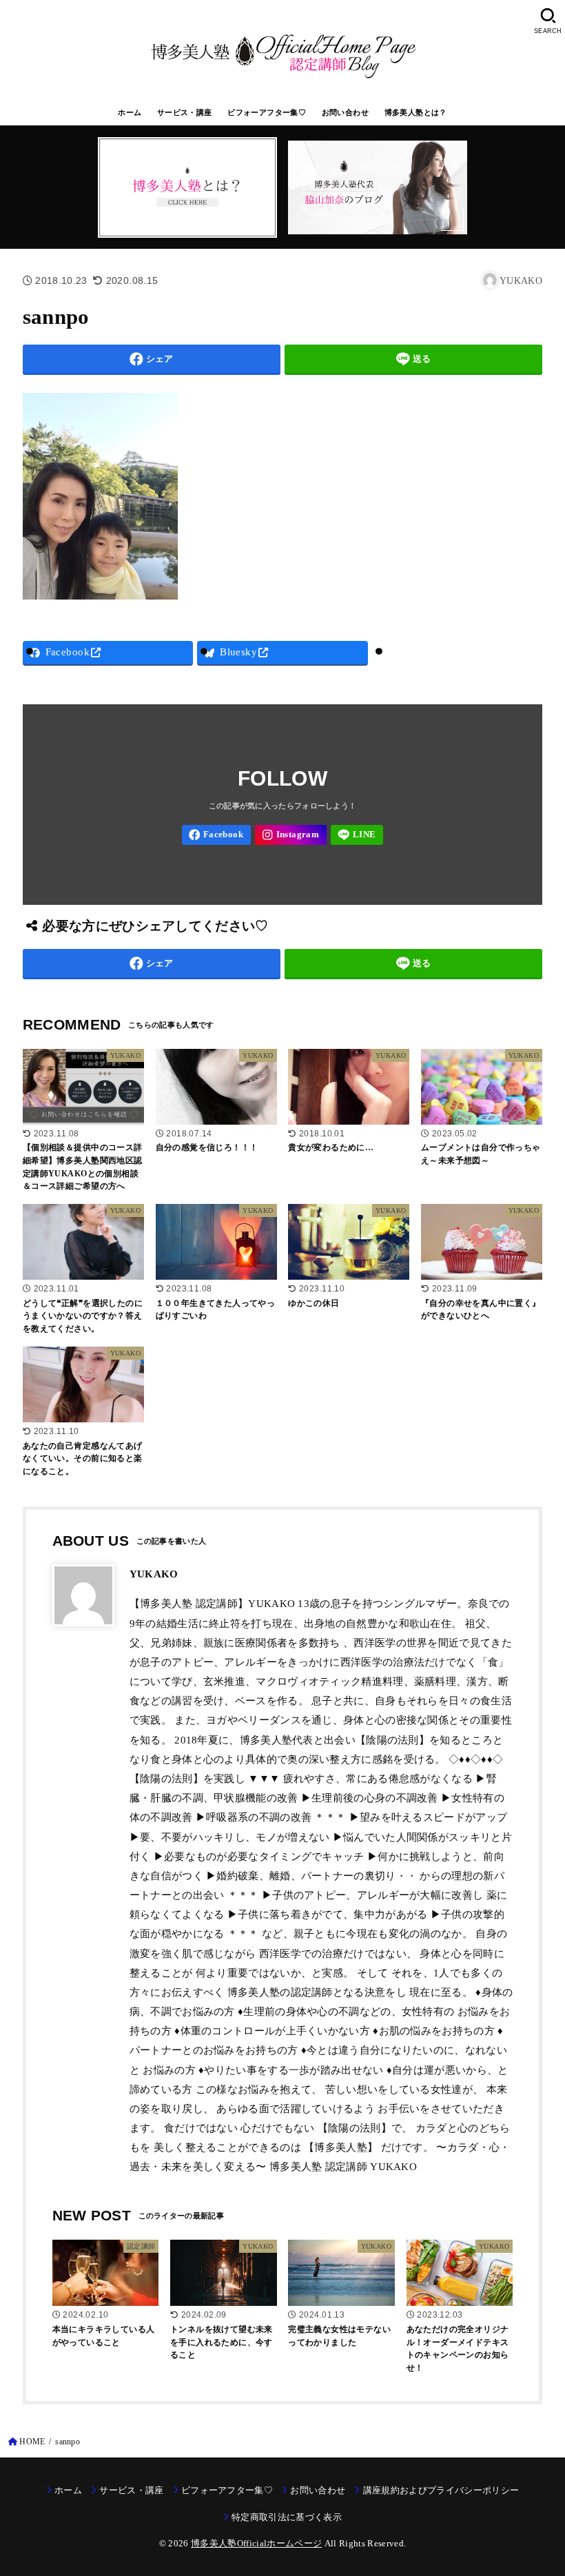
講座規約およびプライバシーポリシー (441, 2490)
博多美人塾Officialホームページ (256, 2543)
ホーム (130, 112)
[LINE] (357, 835)
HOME (32, 2442)
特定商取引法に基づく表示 (287, 2517)
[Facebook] (216, 835)
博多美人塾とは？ (416, 112)
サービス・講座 (185, 112)
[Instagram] (291, 835)
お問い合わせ (345, 112)
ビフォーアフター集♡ (267, 112)
